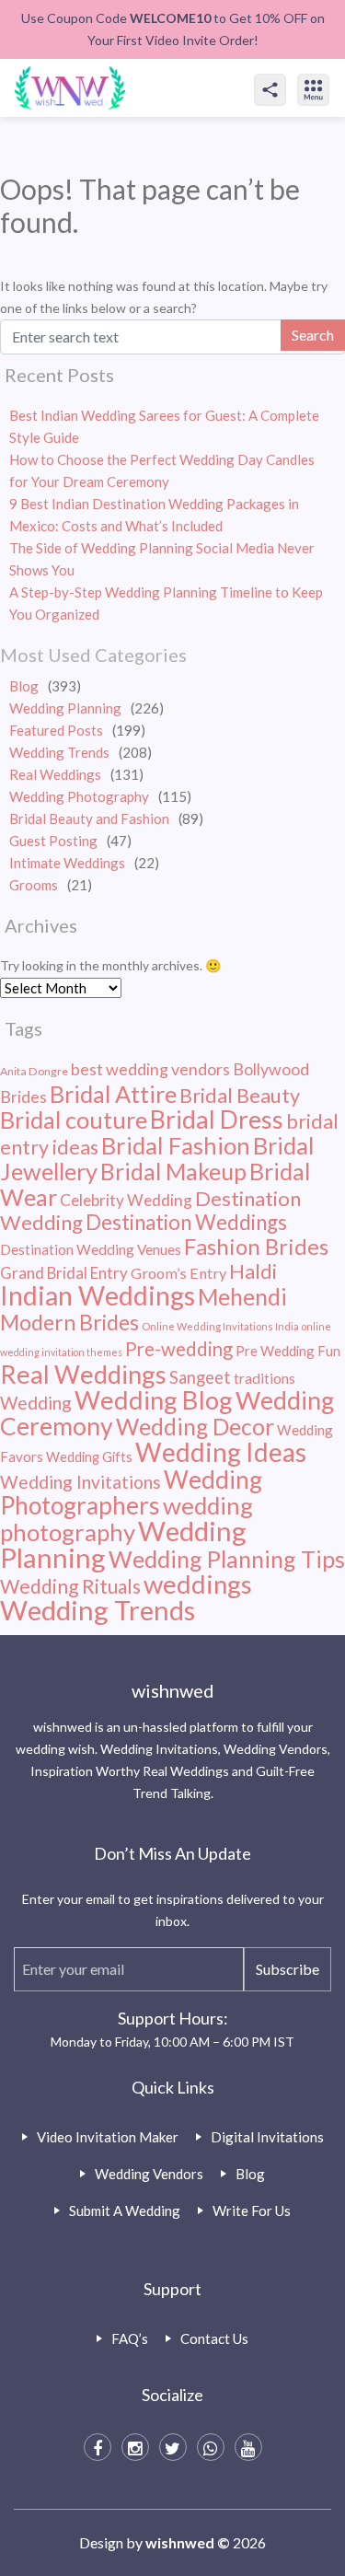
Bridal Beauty (240, 1096)
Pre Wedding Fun (288, 1351)
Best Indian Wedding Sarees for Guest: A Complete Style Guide (164, 426)
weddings (198, 1584)
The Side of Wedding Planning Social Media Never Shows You (162, 559)
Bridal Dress (217, 1119)
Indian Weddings (98, 1295)
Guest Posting (53, 841)
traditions (264, 1378)
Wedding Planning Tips (227, 1559)
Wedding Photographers (131, 1492)
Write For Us (252, 2210)
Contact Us (214, 2338)
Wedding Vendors (149, 2174)
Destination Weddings (186, 1222)
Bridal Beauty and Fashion (89, 818)
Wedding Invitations (80, 1482)
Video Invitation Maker (108, 2137)
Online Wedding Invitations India (220, 1326)
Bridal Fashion (176, 1145)
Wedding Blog (154, 1400)
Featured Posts (56, 730)
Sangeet (200, 1377)
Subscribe (287, 1969)
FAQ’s (130, 2338)
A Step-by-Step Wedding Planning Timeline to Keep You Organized (166, 603)
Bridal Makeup (173, 1172)
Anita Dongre (34, 1071)
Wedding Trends (59, 752)
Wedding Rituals (70, 1586)
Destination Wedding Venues (91, 1249)
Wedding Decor (195, 1427)
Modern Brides (69, 1322)
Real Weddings (55, 774)
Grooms (34, 885)
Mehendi (242, 1297)
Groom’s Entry (178, 1273)
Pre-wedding (179, 1349)
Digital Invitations (267, 2137)
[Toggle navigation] (333, 74)
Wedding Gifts (89, 1457)
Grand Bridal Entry (64, 1273)
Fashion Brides (256, 1246)
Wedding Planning (65, 708)
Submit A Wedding (125, 2210)
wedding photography (126, 1519)
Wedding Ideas (221, 1452)
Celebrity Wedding (126, 1200)
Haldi (253, 1271)
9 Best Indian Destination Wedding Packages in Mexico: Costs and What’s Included (154, 515)
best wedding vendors (150, 1069)
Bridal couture (74, 1120)
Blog (24, 686)
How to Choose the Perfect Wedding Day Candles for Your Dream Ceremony (162, 470)
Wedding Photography (79, 796)
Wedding (36, 1403)
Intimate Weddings (67, 863)
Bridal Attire (113, 1094)
